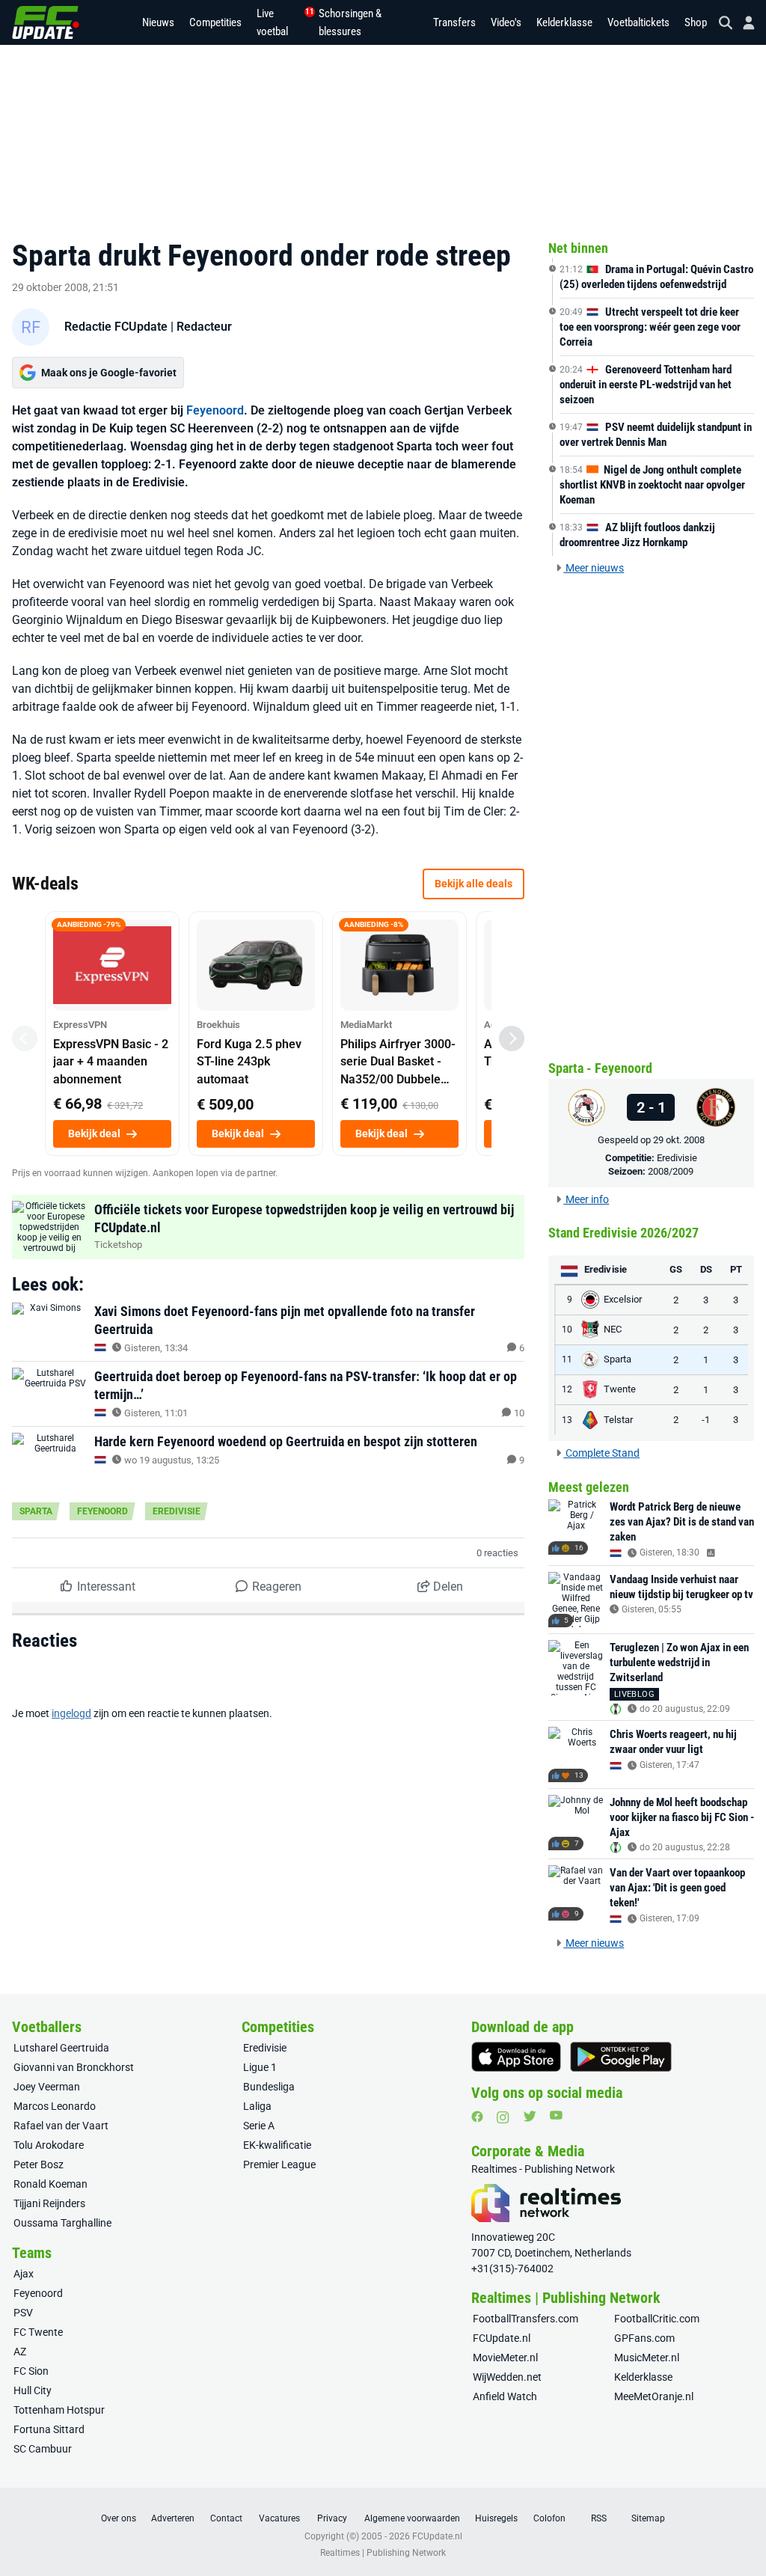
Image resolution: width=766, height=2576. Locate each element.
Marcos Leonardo (55, 2106)
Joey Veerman (47, 2087)
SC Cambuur (43, 2449)
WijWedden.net (507, 2377)
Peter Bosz (39, 2164)
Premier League (279, 2164)
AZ (20, 2352)
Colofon (549, 2518)
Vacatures (279, 2518)
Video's (506, 22)
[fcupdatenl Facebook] (477, 2117)
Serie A (259, 2126)
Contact (226, 2518)
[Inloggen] (743, 23)
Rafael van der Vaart (61, 2126)
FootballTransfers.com (526, 2319)
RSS (599, 2518)
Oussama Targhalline (62, 2223)
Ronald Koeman (50, 2184)
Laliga (257, 2106)
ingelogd (71, 1713)
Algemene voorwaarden (412, 2518)
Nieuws (158, 22)
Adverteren (173, 2518)
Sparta (36, 1511)
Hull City (33, 2390)
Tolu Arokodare (49, 2145)
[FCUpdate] (46, 22)
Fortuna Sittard (49, 2429)
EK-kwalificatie (277, 2145)
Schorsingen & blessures (350, 22)
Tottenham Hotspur (59, 2410)
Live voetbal (280, 22)
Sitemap (648, 2518)
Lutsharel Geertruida (61, 2048)
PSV (23, 2313)
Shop (696, 22)
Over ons (119, 2518)
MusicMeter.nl (647, 2358)
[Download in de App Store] (516, 2057)
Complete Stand (601, 1453)
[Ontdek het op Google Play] (621, 2057)
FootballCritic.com (657, 2319)
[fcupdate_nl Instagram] (503, 2117)
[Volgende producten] (512, 1038)
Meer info (586, 1199)
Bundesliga (269, 2087)
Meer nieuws (594, 568)
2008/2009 (671, 1171)
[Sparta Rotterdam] (586, 1107)
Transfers (454, 22)
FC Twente (38, 2332)
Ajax (24, 2274)
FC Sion (31, 2371)
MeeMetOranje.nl (654, 2396)
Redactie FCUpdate (116, 327)
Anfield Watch (505, 2396)
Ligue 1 (260, 2067)
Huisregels (496, 2518)
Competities (215, 22)
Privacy (332, 2518)
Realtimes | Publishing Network (383, 2553)
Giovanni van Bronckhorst (74, 2067)
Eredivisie (177, 1511)
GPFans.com (644, 2338)
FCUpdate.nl (502, 2338)
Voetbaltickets (638, 22)
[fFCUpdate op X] (530, 2116)
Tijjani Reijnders (49, 2203)
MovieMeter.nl (505, 2358)
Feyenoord (215, 410)
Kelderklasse (564, 22)
